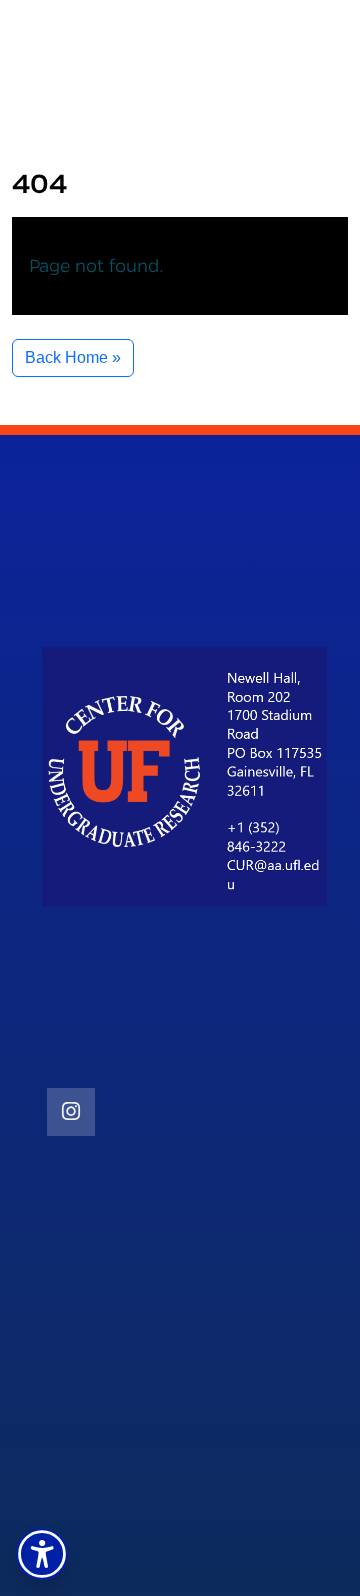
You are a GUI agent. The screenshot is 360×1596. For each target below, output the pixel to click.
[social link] (71, 1112)
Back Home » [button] (73, 357)
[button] (42, 1554)
